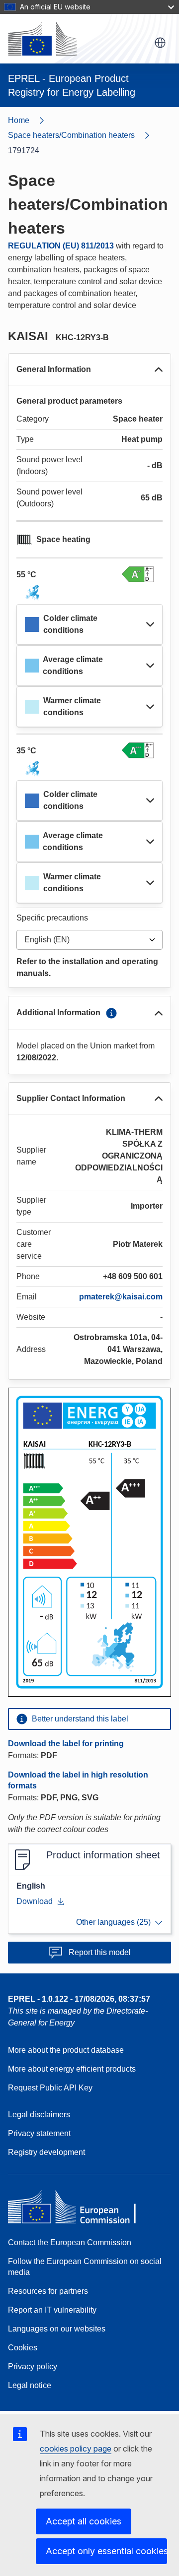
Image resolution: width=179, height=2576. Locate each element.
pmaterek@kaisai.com (121, 1297)
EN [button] (160, 43)
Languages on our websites (57, 2329)
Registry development (46, 2152)
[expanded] (159, 369)
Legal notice (30, 2385)
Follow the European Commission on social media (85, 2267)
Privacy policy (33, 2366)
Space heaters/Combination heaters (71, 135)
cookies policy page (76, 2449)
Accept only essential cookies (106, 2551)
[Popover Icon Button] (111, 1013)
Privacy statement (39, 2133)
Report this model (100, 1952)
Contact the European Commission (70, 2242)
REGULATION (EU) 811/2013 (61, 246)
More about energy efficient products (72, 2069)
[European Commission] (42, 39)
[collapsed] (150, 624)
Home (19, 120)
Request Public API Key (50, 2088)
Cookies (23, 2348)
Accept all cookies (84, 2521)
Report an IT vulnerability (52, 2310)
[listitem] (83, 135)
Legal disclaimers (39, 2115)
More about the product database (66, 2050)
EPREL (79, 1999)
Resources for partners (48, 2291)
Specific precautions (52, 918)
